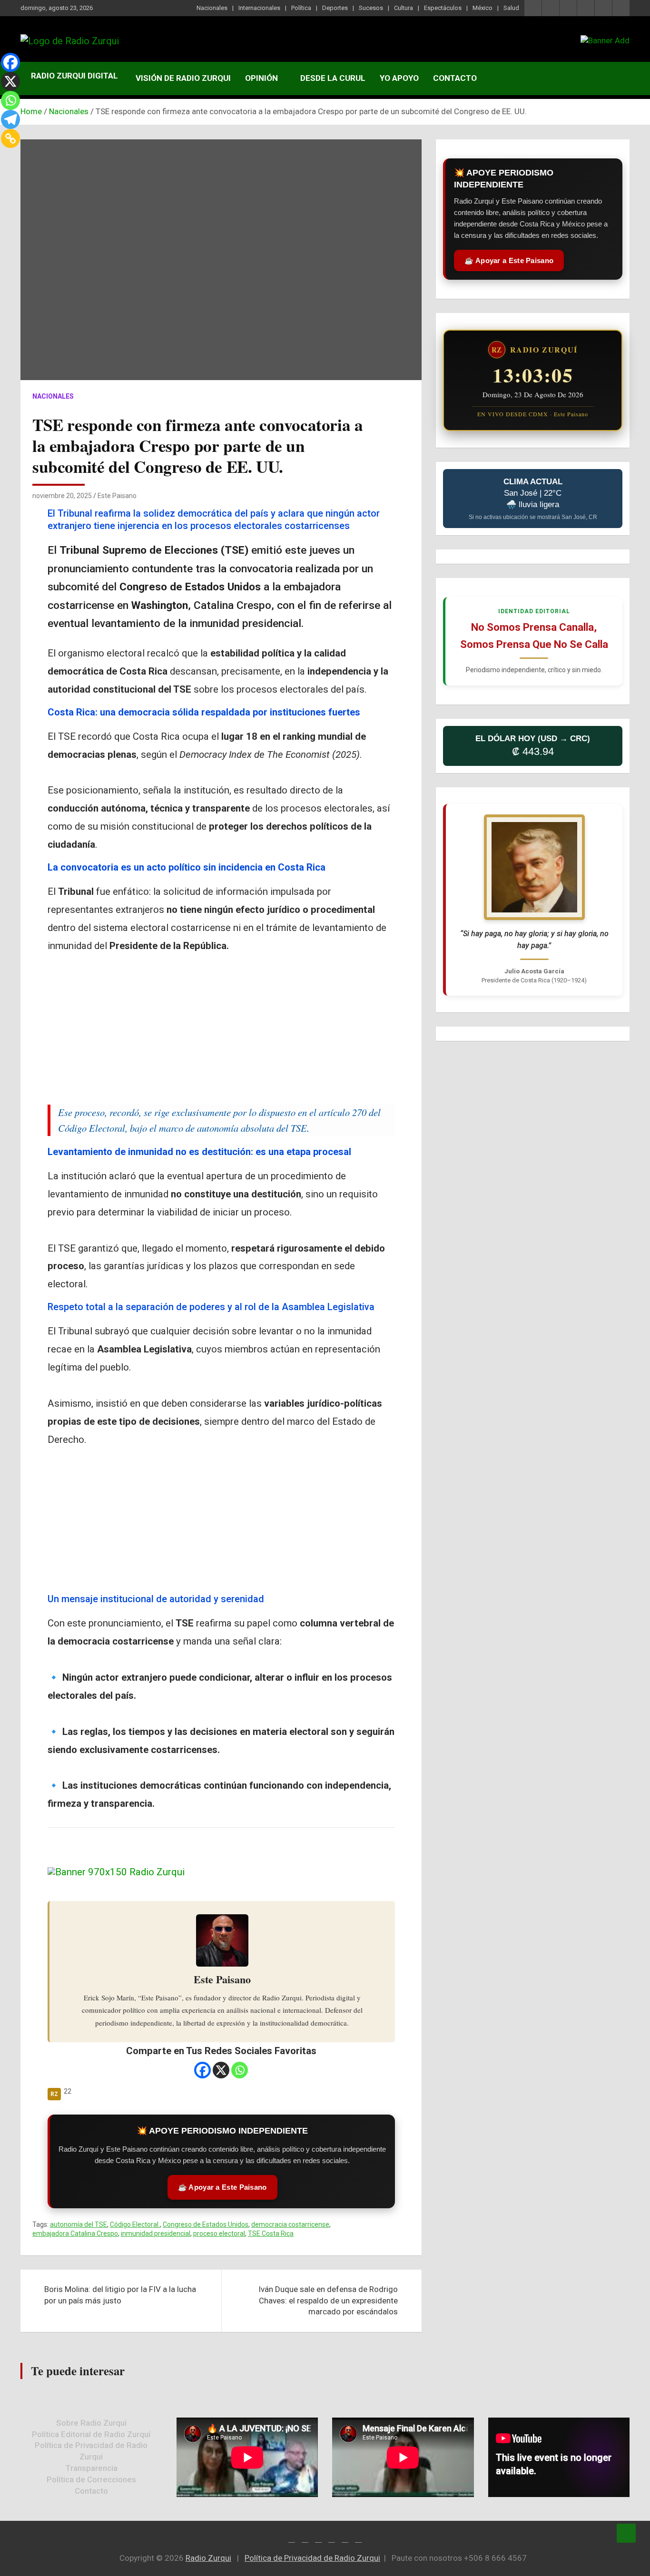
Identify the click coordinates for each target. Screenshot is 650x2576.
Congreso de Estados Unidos (206, 2224)
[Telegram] (10, 119)
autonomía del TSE (79, 2224)
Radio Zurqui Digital (74, 76)
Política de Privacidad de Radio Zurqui (312, 2558)
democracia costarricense (290, 2224)
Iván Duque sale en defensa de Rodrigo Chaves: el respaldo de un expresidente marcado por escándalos (328, 2301)
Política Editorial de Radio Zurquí (91, 2434)
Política (301, 8)
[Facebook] (202, 2070)
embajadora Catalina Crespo (75, 2233)
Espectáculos (443, 8)
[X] (221, 2070)
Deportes (335, 8)
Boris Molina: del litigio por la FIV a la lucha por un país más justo (120, 2295)
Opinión (261, 78)
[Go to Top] (626, 2533)
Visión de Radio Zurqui (183, 78)
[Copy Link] (10, 138)
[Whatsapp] (240, 2070)
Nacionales (212, 8)
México (483, 8)
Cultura (404, 8)
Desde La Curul (333, 78)
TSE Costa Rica (271, 2233)
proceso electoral (219, 2233)
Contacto (455, 78)
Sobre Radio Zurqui (91, 2423)
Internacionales (259, 8)
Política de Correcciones (91, 2479)
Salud (511, 8)
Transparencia (91, 2468)
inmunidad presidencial (156, 2233)
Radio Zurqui (208, 2558)
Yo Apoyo (399, 78)
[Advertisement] (221, 1028)
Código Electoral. (135, 2224)
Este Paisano (117, 496)
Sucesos (371, 8)
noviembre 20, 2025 (62, 496)
